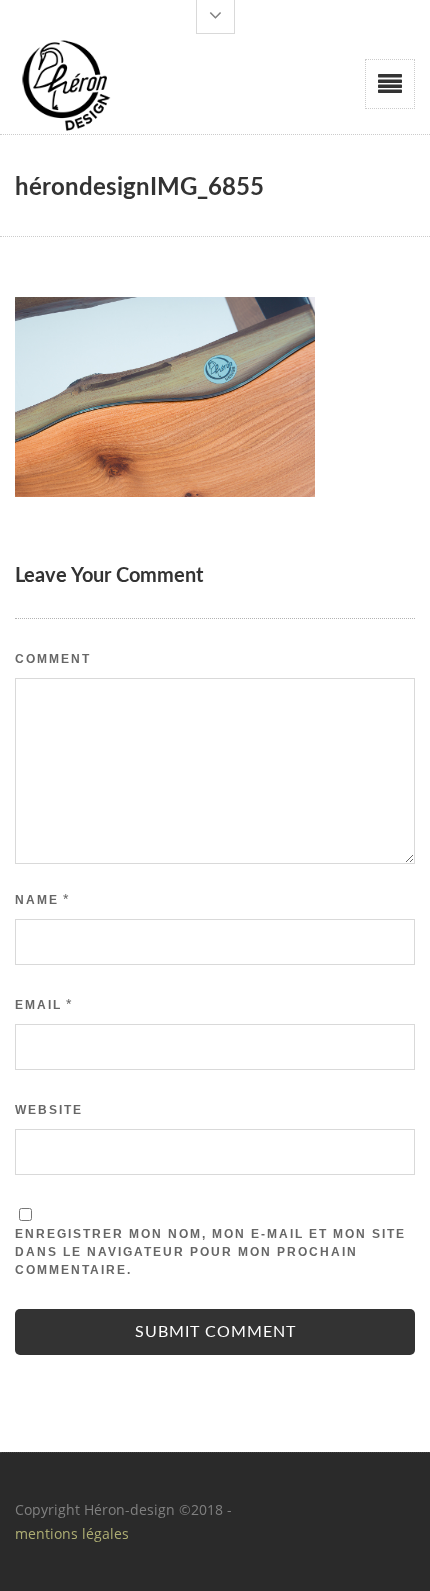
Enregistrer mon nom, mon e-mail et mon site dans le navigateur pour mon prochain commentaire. (210, 1252)
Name (37, 900)
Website (49, 1110)
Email (38, 1005)
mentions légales (72, 1533)
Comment (53, 659)
